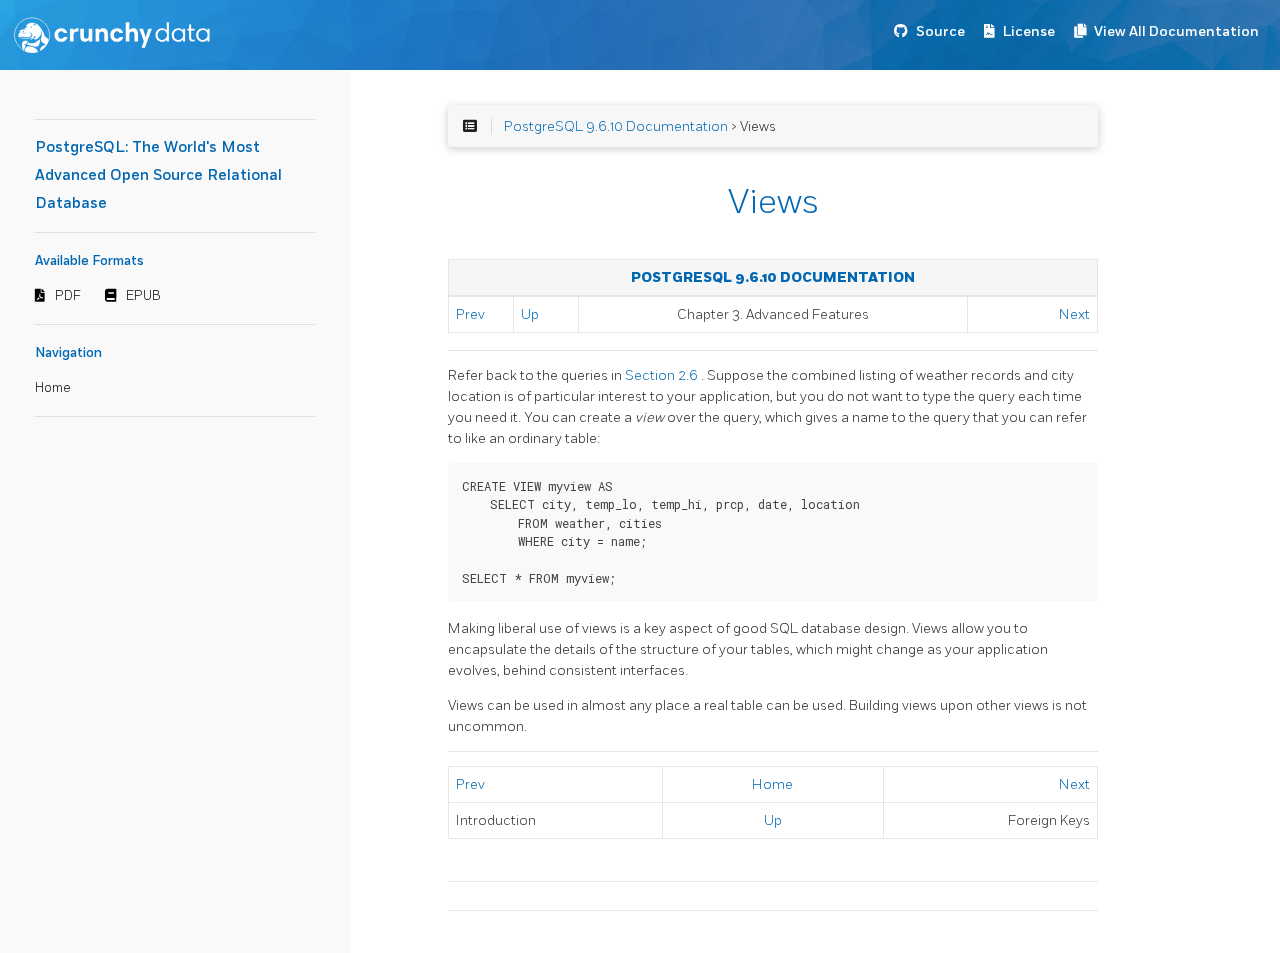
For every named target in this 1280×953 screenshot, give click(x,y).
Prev (470, 314)
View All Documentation (1176, 31)
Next (1074, 314)
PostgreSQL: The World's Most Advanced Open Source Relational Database (158, 175)
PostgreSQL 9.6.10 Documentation (616, 126)
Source (940, 31)
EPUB (143, 296)
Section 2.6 (663, 375)
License (1029, 31)
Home (53, 388)
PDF (68, 296)
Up (530, 314)
